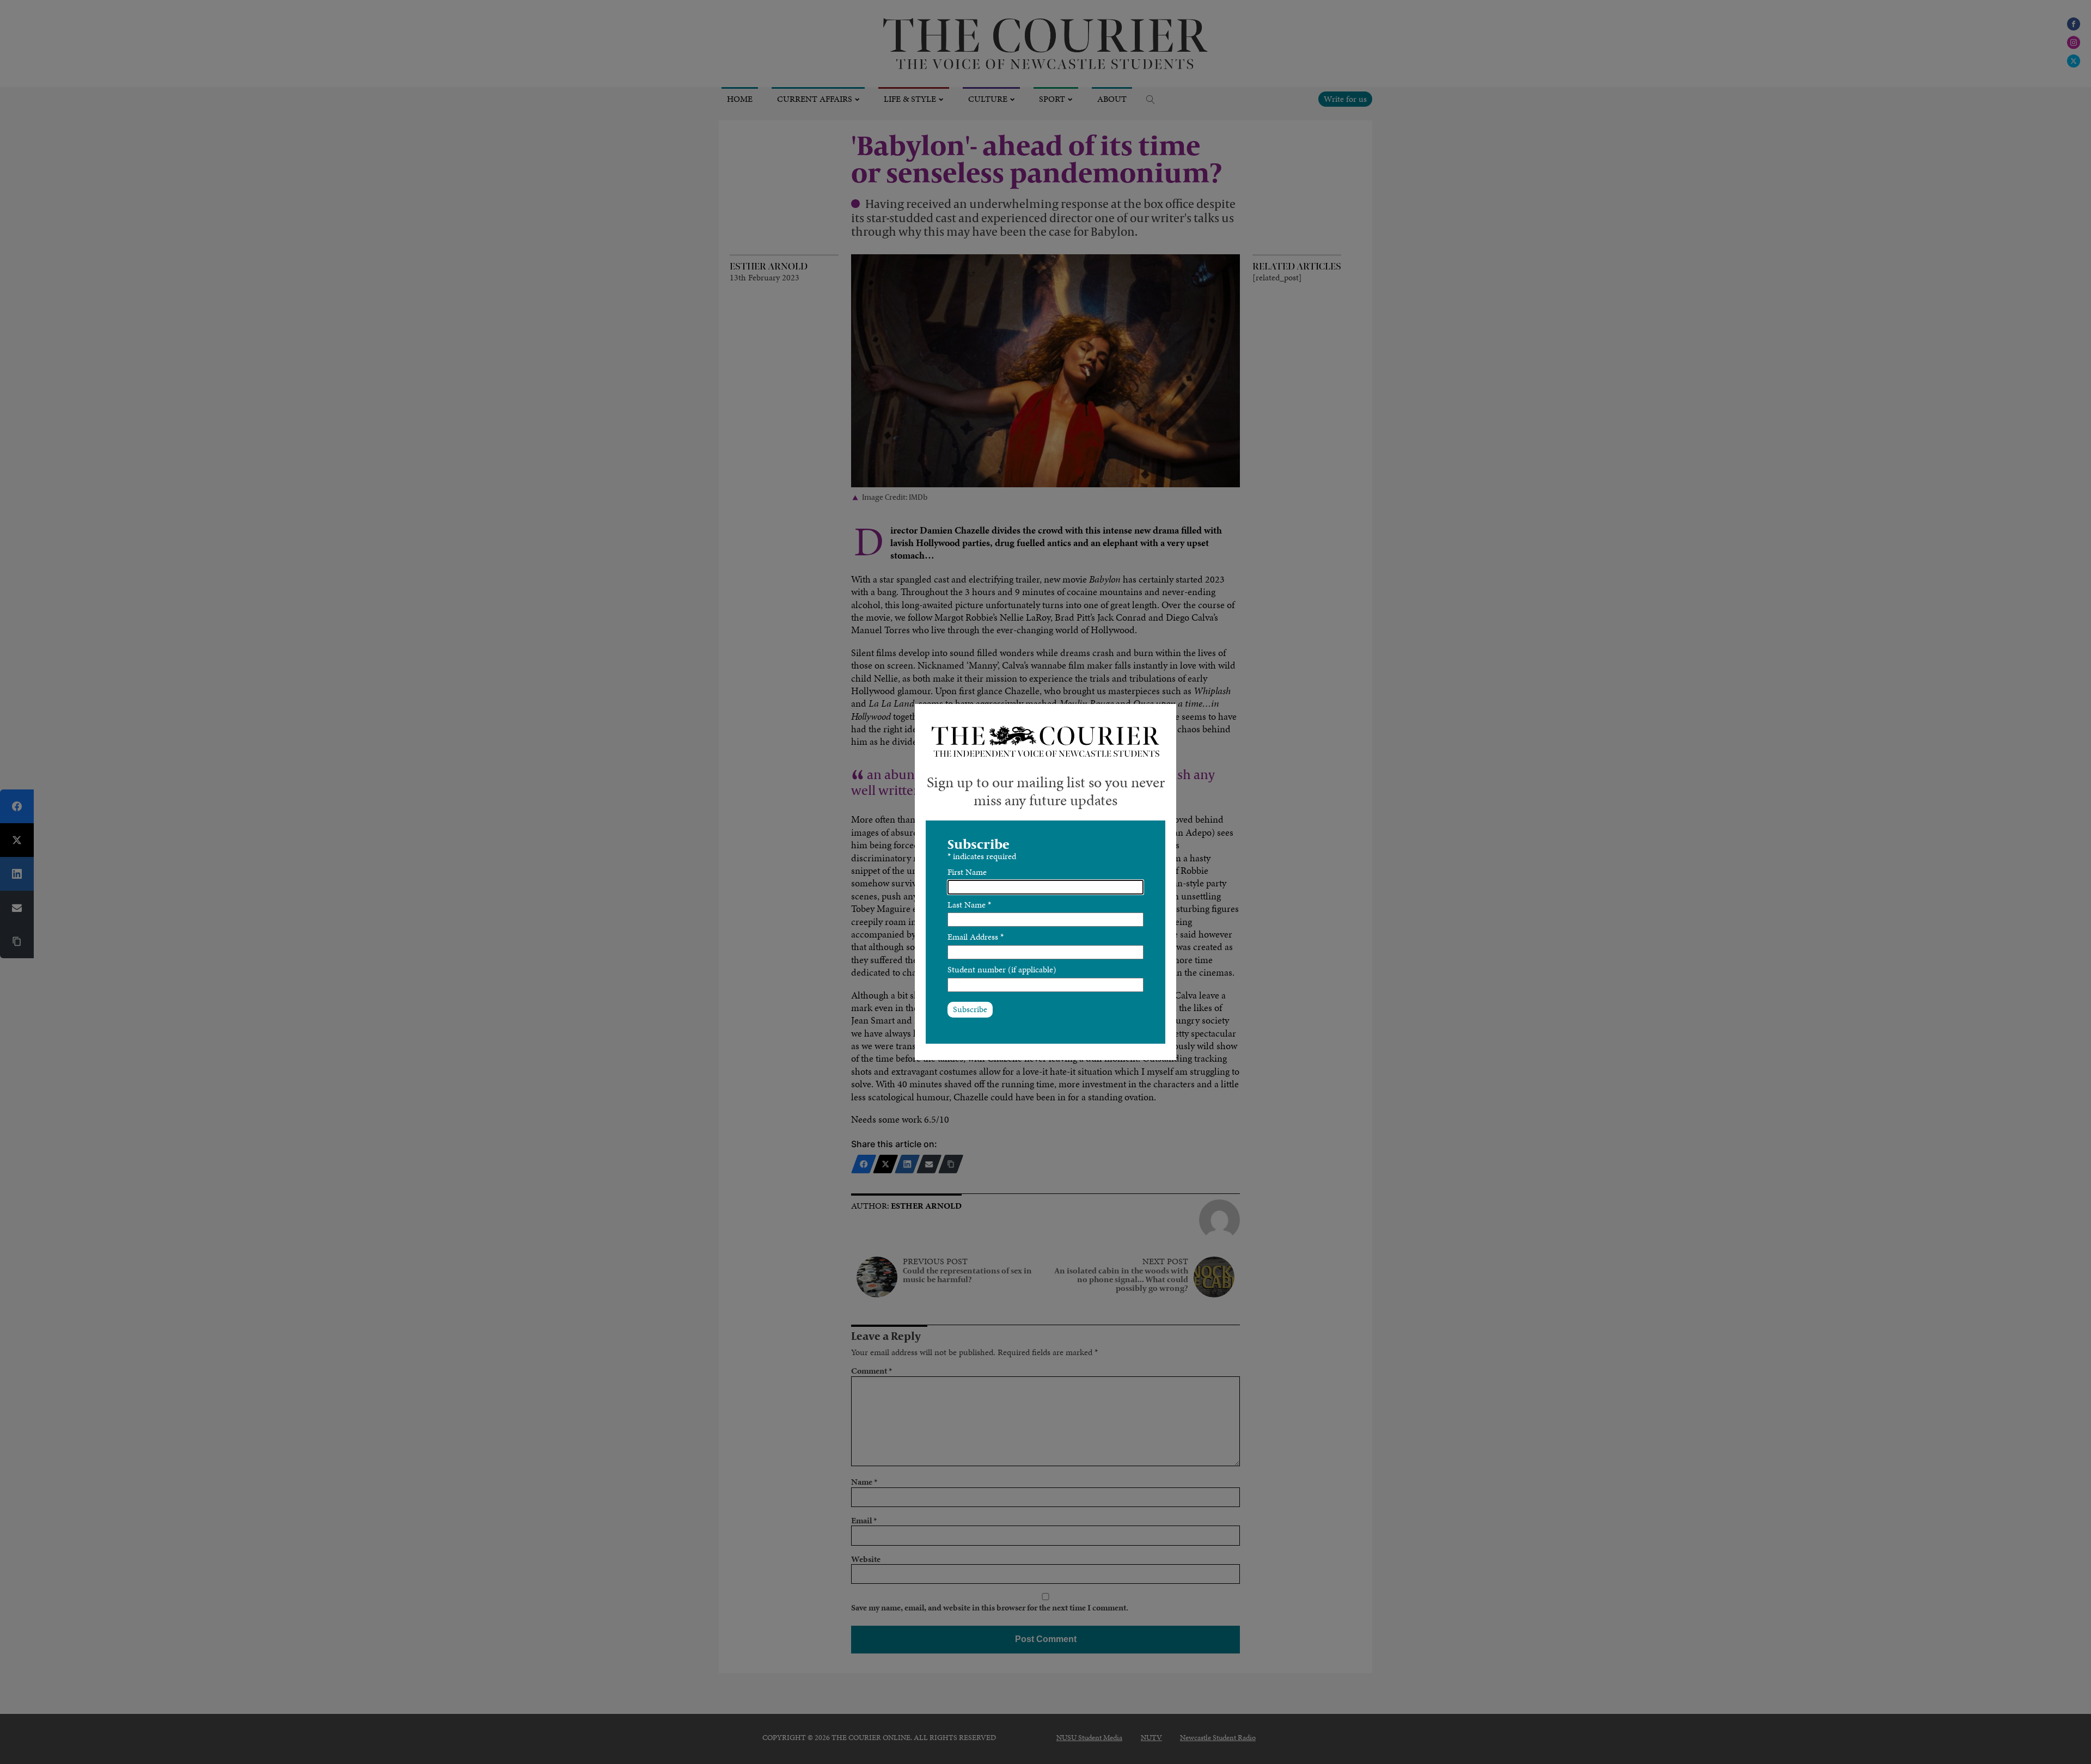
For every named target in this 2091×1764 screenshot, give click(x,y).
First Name (967, 872)
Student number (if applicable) (1002, 969)
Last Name (969, 905)
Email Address (976, 937)
